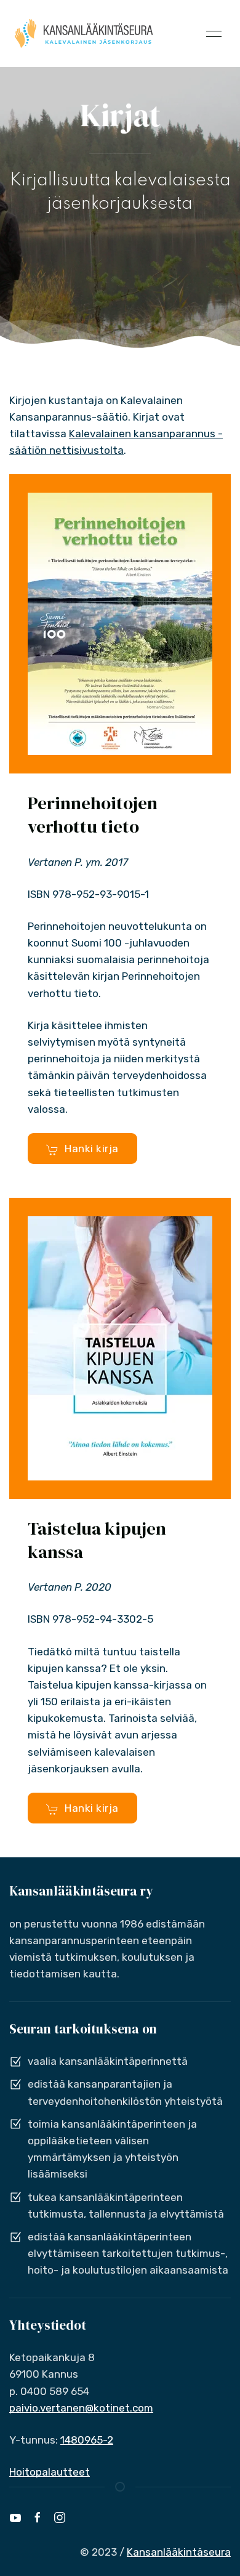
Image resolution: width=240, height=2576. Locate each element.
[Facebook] (38, 2517)
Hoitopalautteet (50, 2472)
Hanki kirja (92, 1149)
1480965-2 (87, 2440)
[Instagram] (60, 2517)
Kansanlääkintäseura (179, 2552)
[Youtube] (15, 2517)
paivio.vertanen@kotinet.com (81, 2408)
